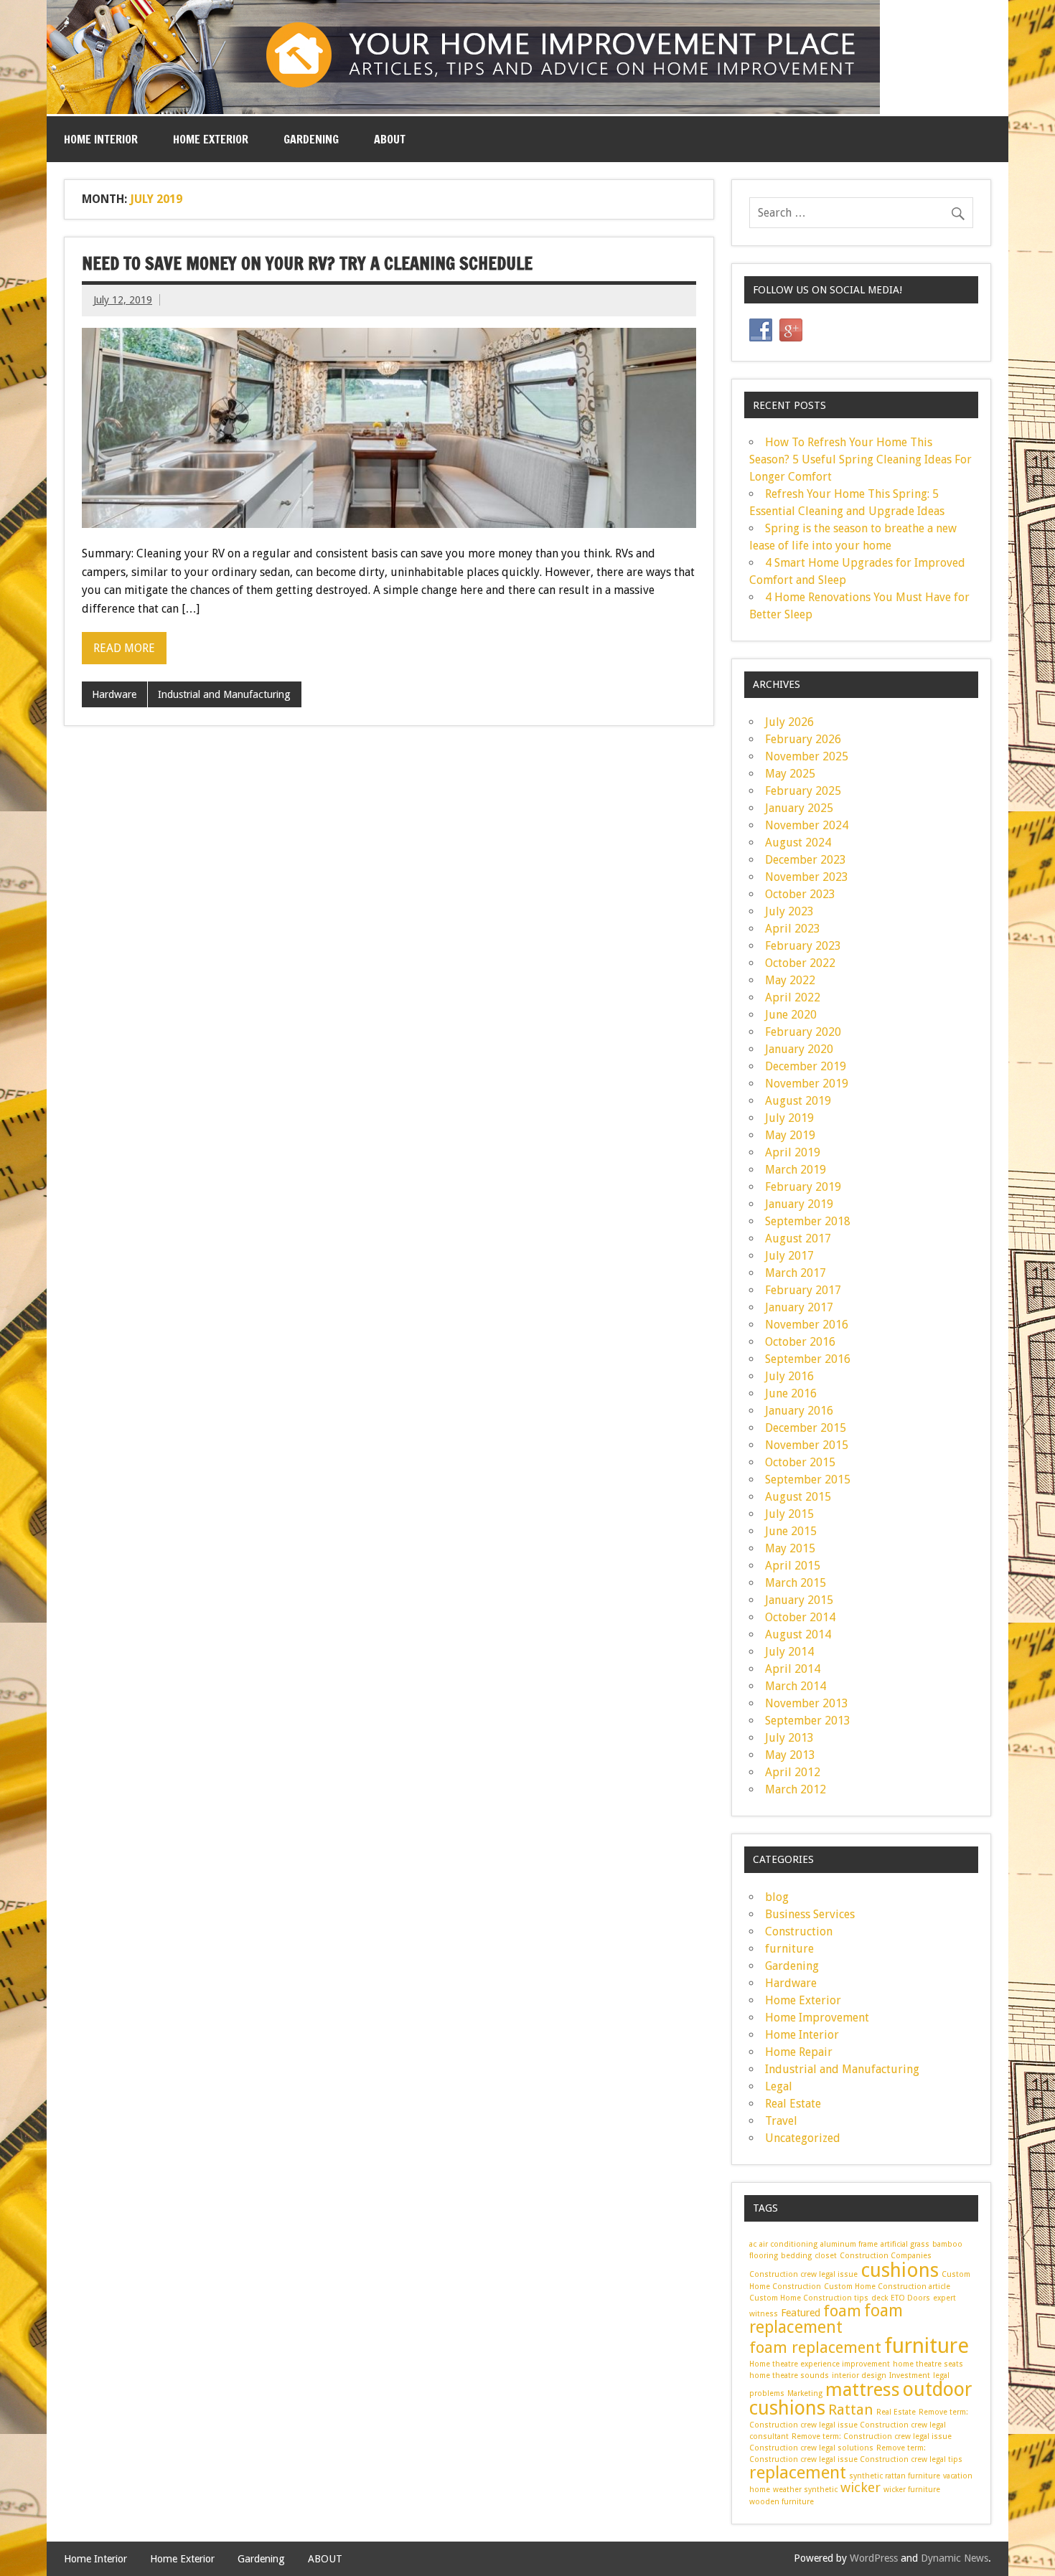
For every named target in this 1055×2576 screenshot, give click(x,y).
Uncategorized (803, 2138)
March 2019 (796, 1170)
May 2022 (790, 980)
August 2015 (798, 1497)
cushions (900, 2270)
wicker (861, 2487)
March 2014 (796, 1686)
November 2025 (807, 756)
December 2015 (806, 1428)
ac (753, 2244)
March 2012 (796, 1789)
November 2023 (807, 877)
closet (826, 2256)
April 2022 (793, 997)
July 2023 (789, 911)
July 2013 (789, 1738)
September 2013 (808, 1721)
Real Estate (793, 2104)
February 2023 (803, 946)
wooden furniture (782, 2502)
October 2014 (800, 1617)
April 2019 (793, 1152)
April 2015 (793, 1566)
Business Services (810, 1914)
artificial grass (905, 2244)
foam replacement (826, 2319)
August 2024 (798, 843)
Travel (781, 2121)
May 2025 (790, 774)
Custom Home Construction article (887, 2287)
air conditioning (788, 2244)
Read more (124, 648)
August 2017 (798, 1239)
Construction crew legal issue (803, 2274)
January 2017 (799, 1307)
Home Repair (799, 2052)
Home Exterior (211, 139)
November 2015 (807, 1445)
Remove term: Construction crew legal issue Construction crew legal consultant (859, 2424)
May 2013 (790, 1755)
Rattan (851, 2410)
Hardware (114, 694)
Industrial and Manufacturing (224, 694)
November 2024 (807, 825)
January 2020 (799, 1049)
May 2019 (790, 1135)
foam (842, 2311)
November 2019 (807, 1084)
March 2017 (796, 1273)
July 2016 (789, 1376)
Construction (799, 1931)
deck (880, 2298)
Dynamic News (955, 2558)
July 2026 (789, 722)
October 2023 (800, 894)
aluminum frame (849, 2244)
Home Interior (101, 139)
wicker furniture (912, 2490)
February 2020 (803, 1032)
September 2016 (808, 1359)
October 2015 (800, 1462)
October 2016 (800, 1342)
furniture (789, 1949)
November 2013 (807, 1703)
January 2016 (799, 1411)
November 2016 (807, 1325)
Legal (779, 2086)
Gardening (311, 139)
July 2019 (789, 1118)
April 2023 (793, 929)
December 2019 (806, 1066)
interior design (859, 2376)
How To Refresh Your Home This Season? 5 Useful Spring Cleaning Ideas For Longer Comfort (861, 459)
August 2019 (798, 1101)
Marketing (805, 2393)
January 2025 (799, 808)
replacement (798, 2473)
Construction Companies (886, 2256)
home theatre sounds (789, 2376)
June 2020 (791, 1015)
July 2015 (789, 1514)
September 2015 (808, 1480)
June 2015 (791, 1531)
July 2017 (789, 1256)
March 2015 (796, 1583)
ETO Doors (910, 2298)
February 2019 (803, 1187)
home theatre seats (928, 2364)
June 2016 (791, 1393)
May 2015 (790, 1548)
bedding (796, 2256)
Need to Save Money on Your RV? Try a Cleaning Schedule (307, 263)
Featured (801, 2313)
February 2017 (803, 1290)
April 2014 (793, 1669)
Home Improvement (817, 2018)
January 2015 (799, 1600)
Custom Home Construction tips (809, 2298)
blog (777, 1897)
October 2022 (800, 963)
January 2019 (799, 1204)
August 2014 (798, 1634)
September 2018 (808, 1221)
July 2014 (789, 1652)
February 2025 (803, 791)
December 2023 (806, 860)
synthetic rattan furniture (895, 2476)
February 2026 (803, 739)
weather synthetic (805, 2490)
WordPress (874, 2558)
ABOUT (390, 139)
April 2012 (793, 1772)
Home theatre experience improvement (820, 2364)
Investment (910, 2376)
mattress (863, 2389)
